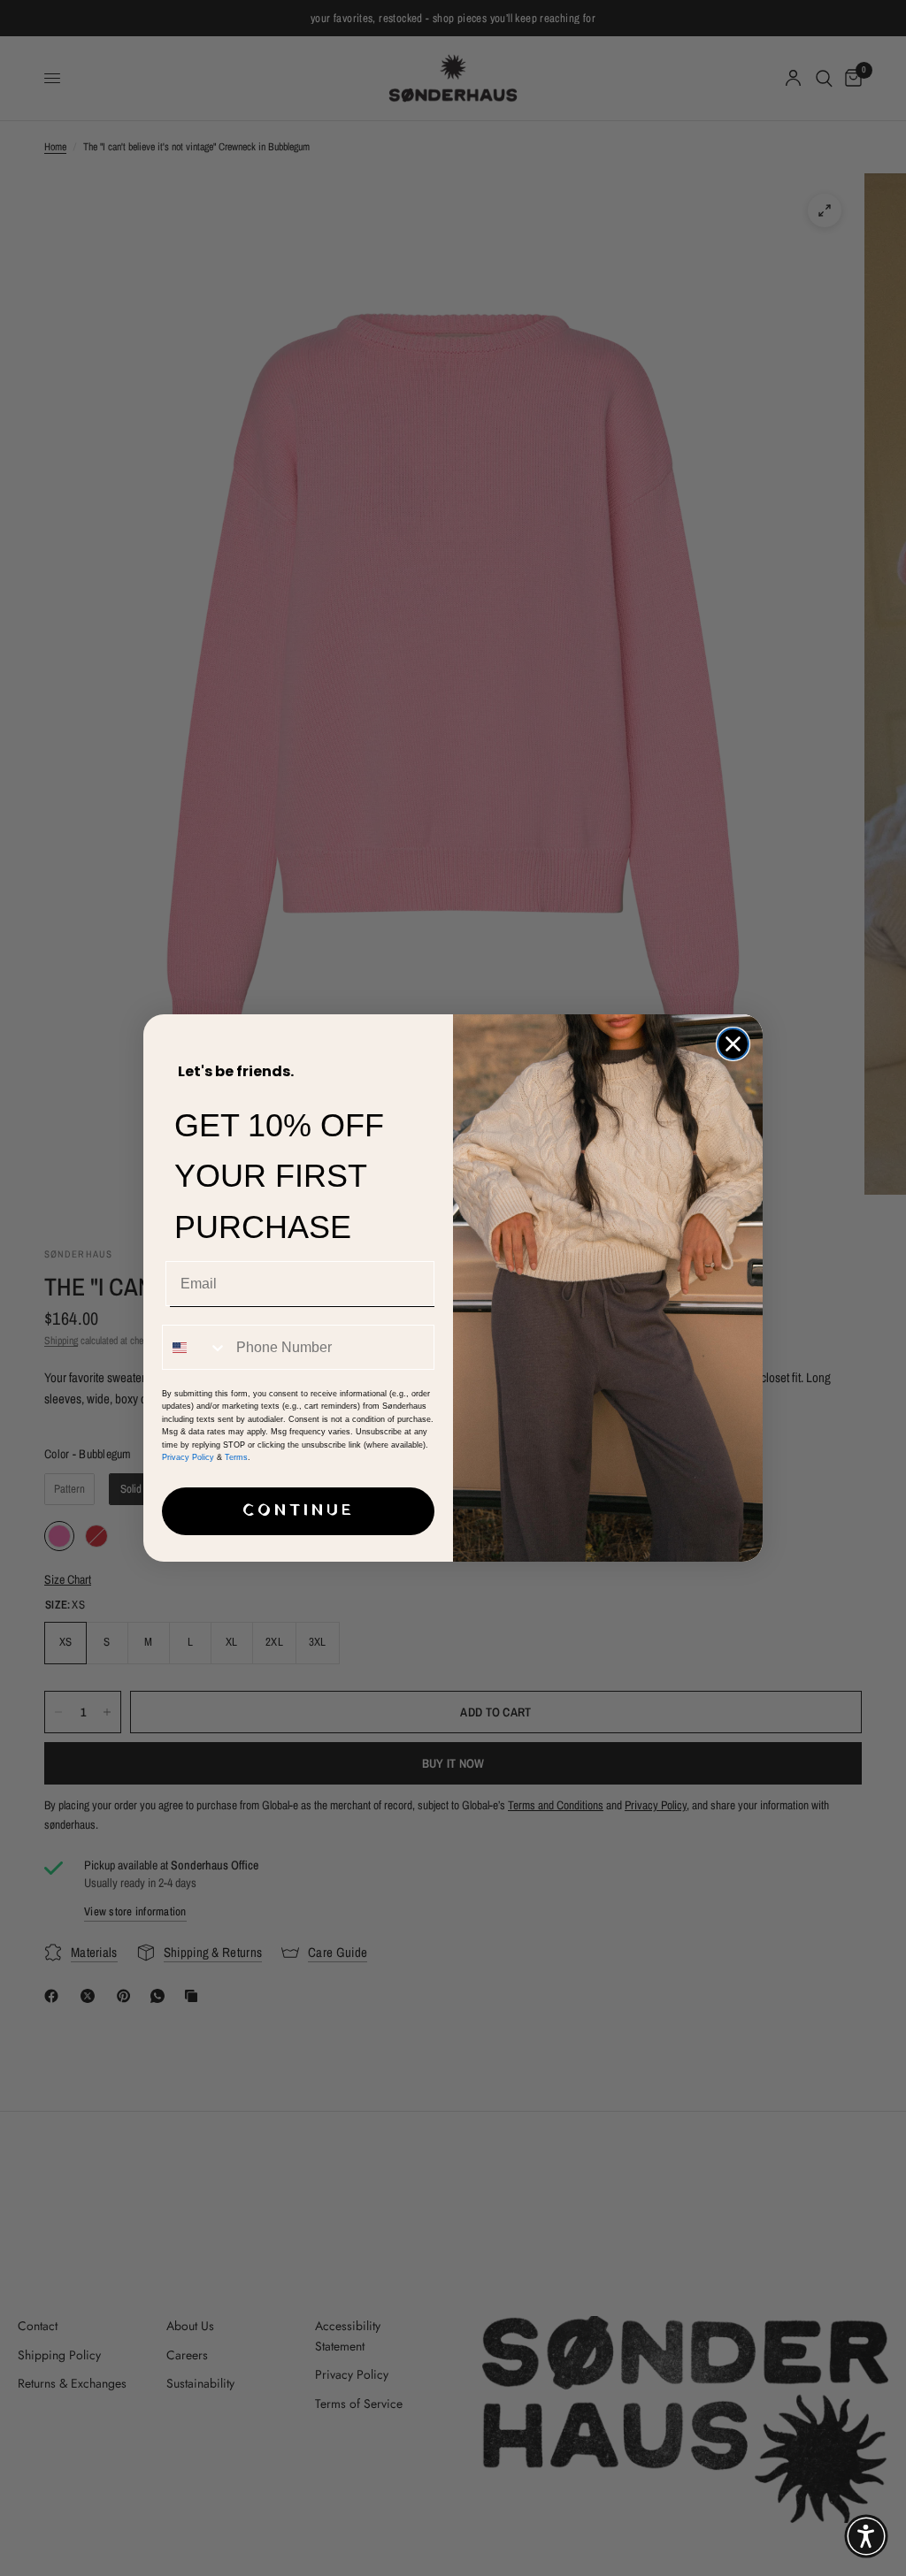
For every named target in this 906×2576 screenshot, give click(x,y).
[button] (866, 2536)
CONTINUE (299, 1511)
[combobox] (195, 1347)
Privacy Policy (188, 1457)
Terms (236, 1457)
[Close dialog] (733, 1044)
